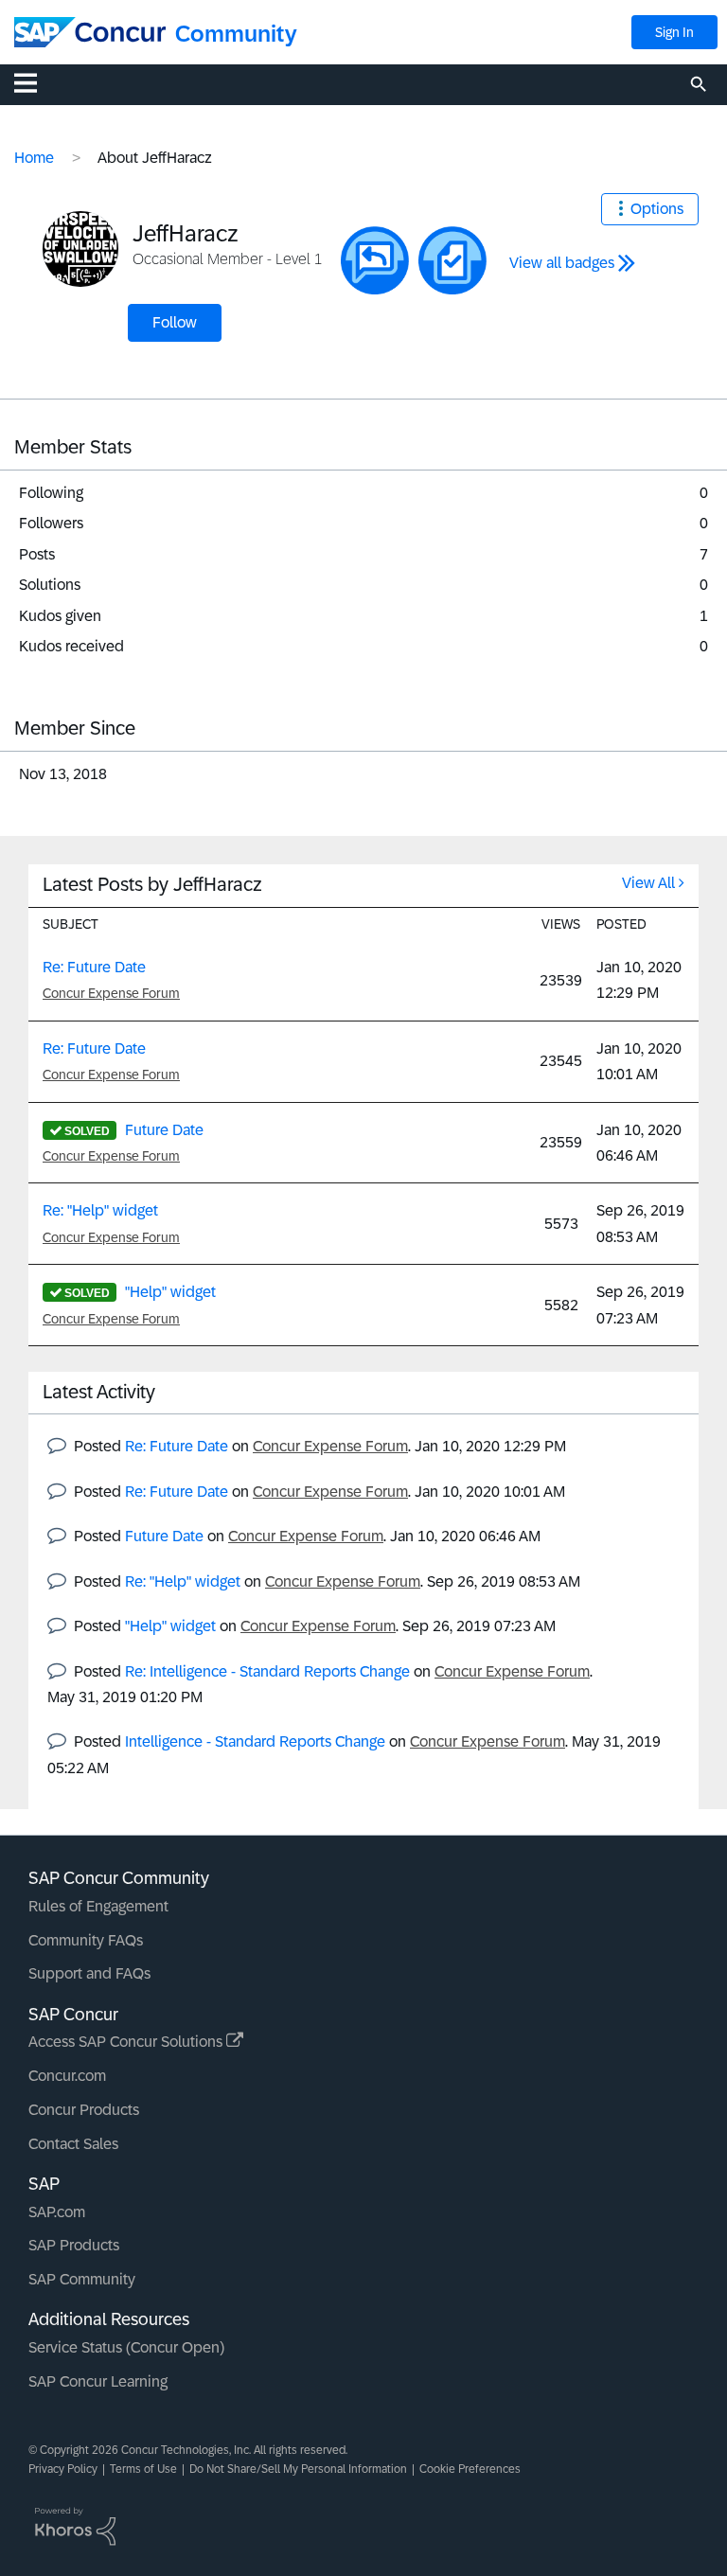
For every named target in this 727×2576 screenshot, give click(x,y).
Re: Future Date (94, 967)
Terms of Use (143, 2469)
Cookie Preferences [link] (470, 2469)
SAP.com (57, 2212)
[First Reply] (375, 260)
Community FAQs (86, 1940)
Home (34, 158)
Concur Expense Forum (111, 993)
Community (236, 34)
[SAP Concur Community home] (90, 32)
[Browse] (35, 82)
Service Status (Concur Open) (126, 2347)
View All (648, 883)
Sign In (674, 32)
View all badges (562, 263)
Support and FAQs (89, 1973)
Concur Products (84, 2110)
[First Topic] (452, 260)
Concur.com (67, 2076)
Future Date (164, 1130)
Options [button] (657, 209)
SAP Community (82, 2279)
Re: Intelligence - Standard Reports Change (267, 1671)
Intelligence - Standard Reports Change (255, 1741)
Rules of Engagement (98, 1906)
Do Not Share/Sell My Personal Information (298, 2469)
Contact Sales (73, 2144)
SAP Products (74, 2245)
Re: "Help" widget (100, 1210)
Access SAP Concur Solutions (127, 2042)
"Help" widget (170, 1292)
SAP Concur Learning (98, 2381)
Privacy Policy (63, 2469)
